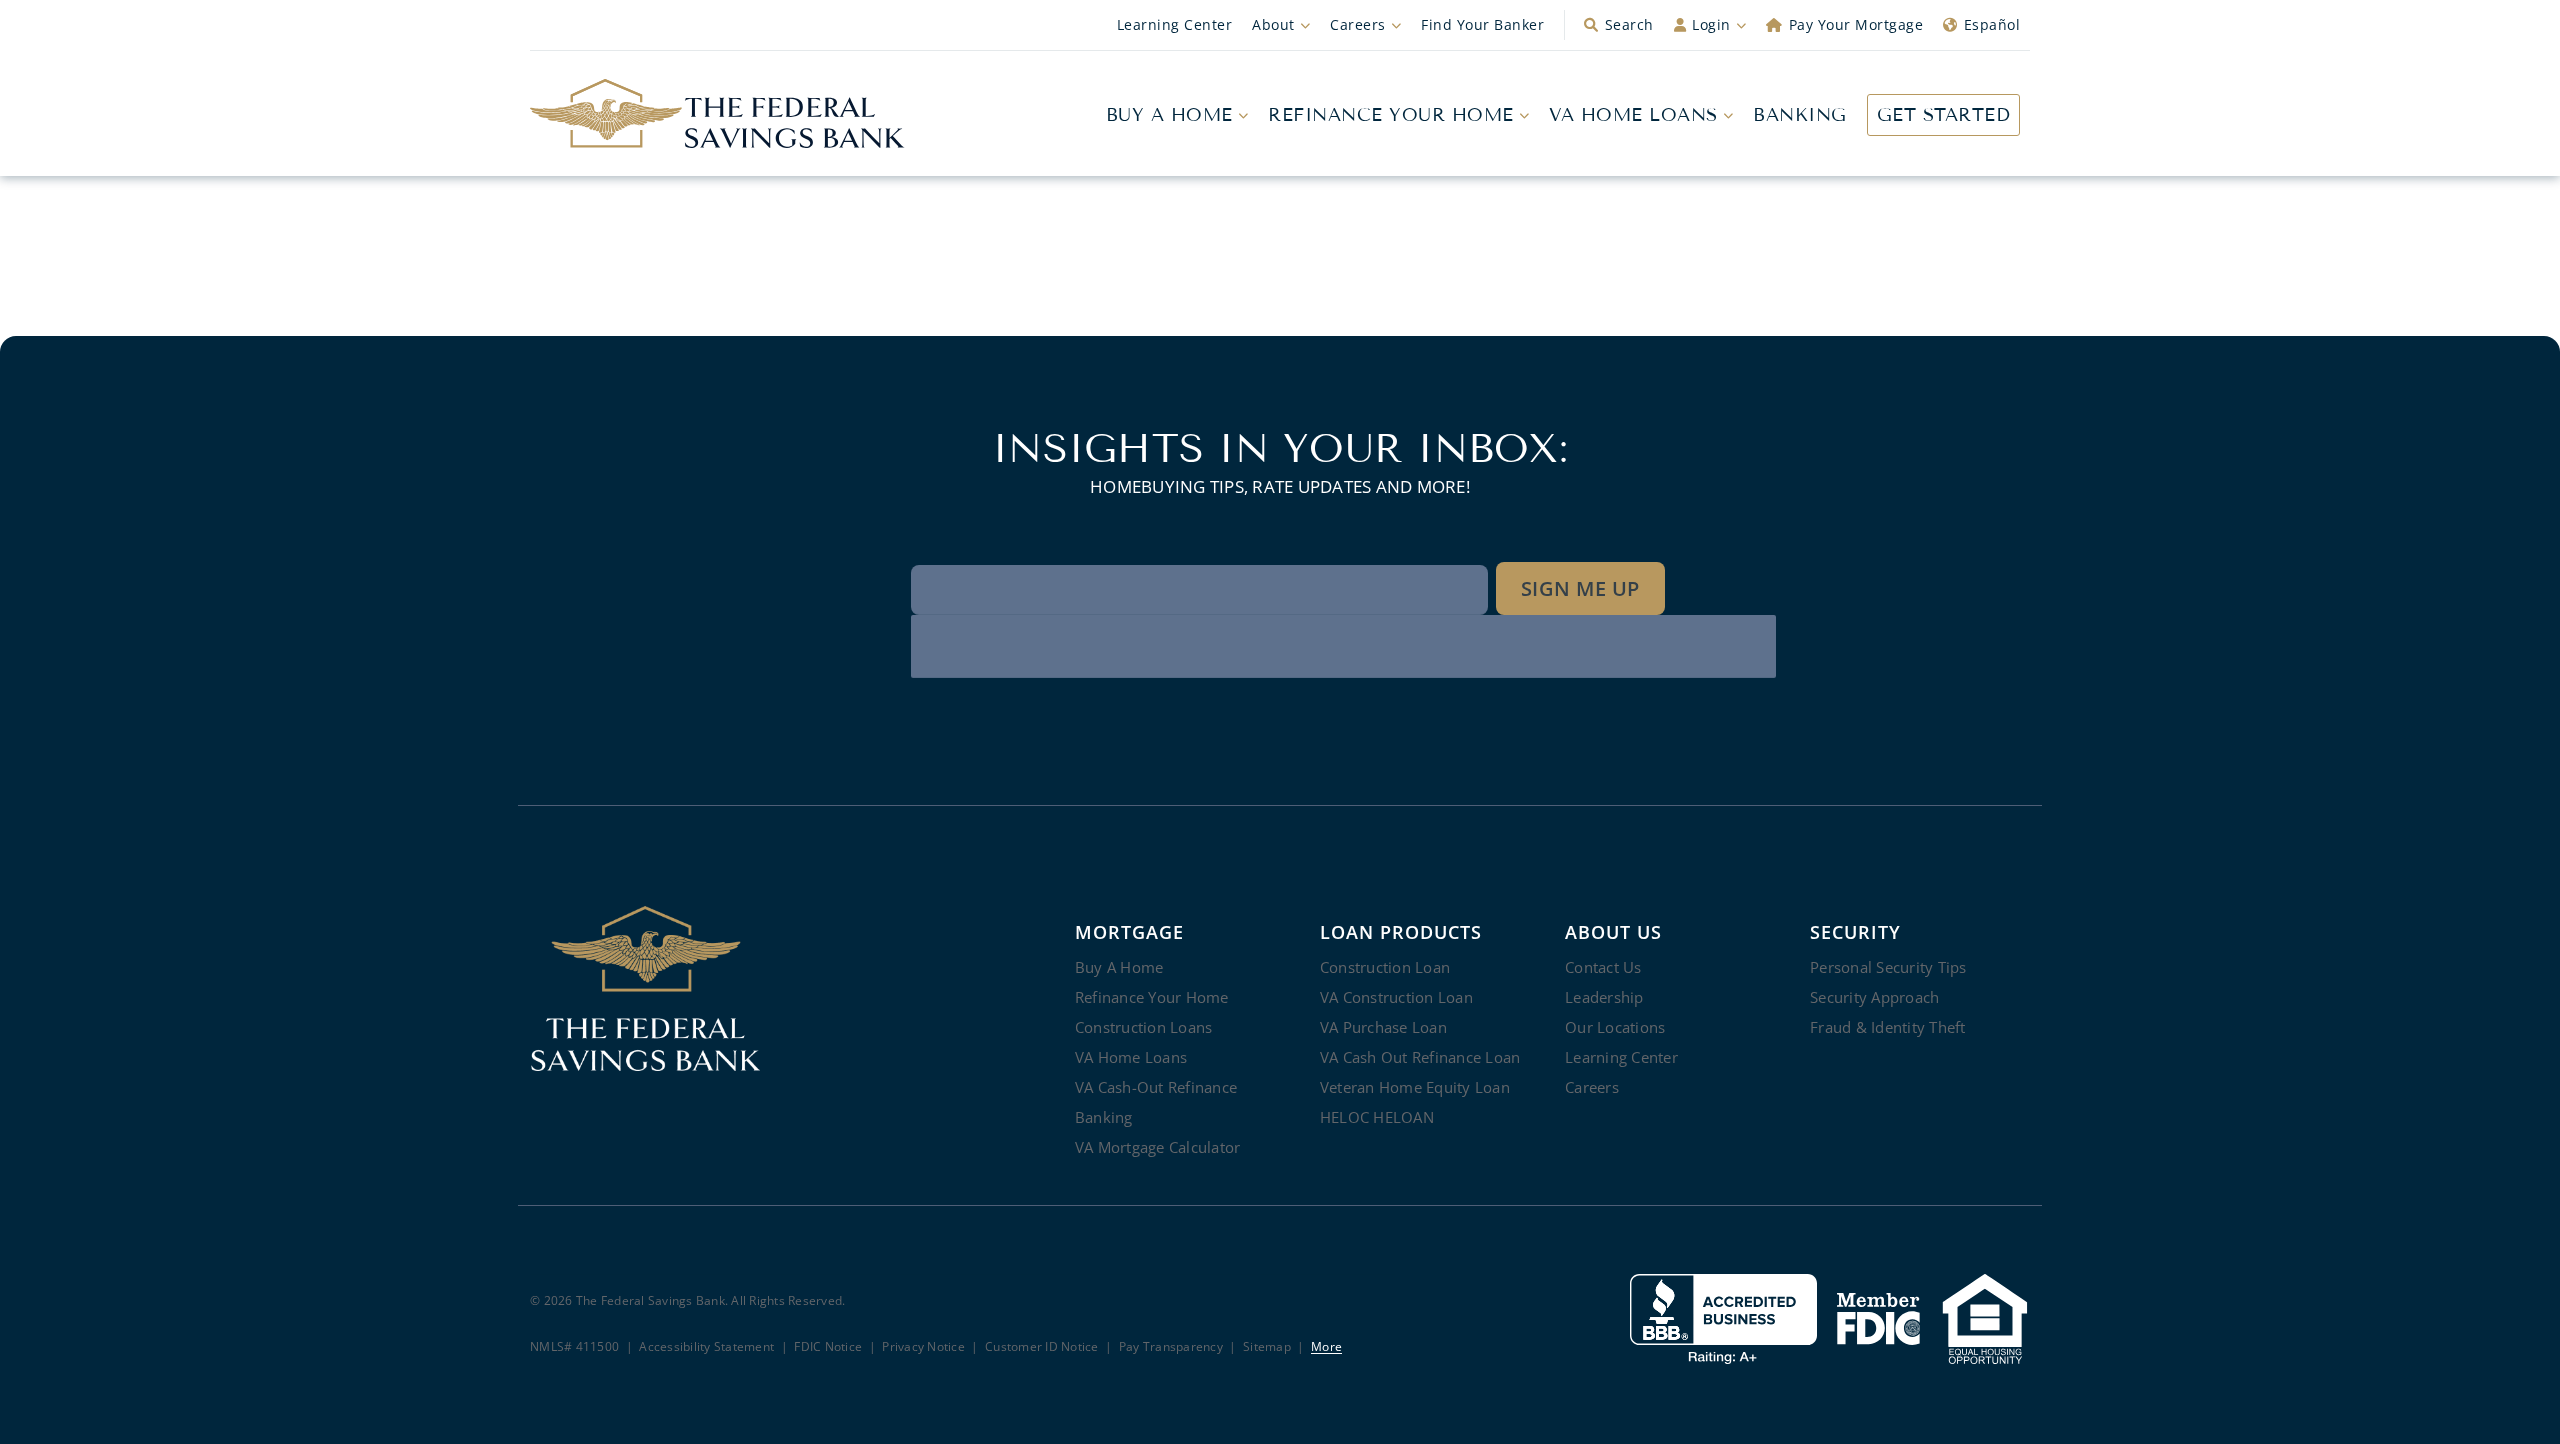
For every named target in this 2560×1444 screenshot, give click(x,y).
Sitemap (1267, 1347)
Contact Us (1603, 967)
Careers (1358, 24)
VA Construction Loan (1396, 997)
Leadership (1604, 997)
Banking (1800, 115)
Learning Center (1175, 24)
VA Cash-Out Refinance (1156, 1087)
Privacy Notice (923, 1347)
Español (1992, 24)
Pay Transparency (1171, 1347)
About (1273, 24)
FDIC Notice (828, 1347)
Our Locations (1615, 1027)
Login (1711, 24)
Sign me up (1580, 588)
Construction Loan (1385, 967)
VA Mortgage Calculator (1158, 1147)
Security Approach (1874, 997)
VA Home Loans (1633, 115)
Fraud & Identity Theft (1888, 1027)
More (1326, 1347)
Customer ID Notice (1042, 1347)
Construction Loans (1144, 1027)
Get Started (1944, 115)
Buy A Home (1169, 115)
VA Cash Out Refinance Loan (1420, 1057)
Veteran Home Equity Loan (1415, 1087)
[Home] (717, 114)
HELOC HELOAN (1377, 1117)
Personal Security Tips (1888, 967)
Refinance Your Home (1391, 115)
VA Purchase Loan (1383, 1027)
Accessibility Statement (706, 1347)
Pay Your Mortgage (1856, 24)
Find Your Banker (1482, 24)
